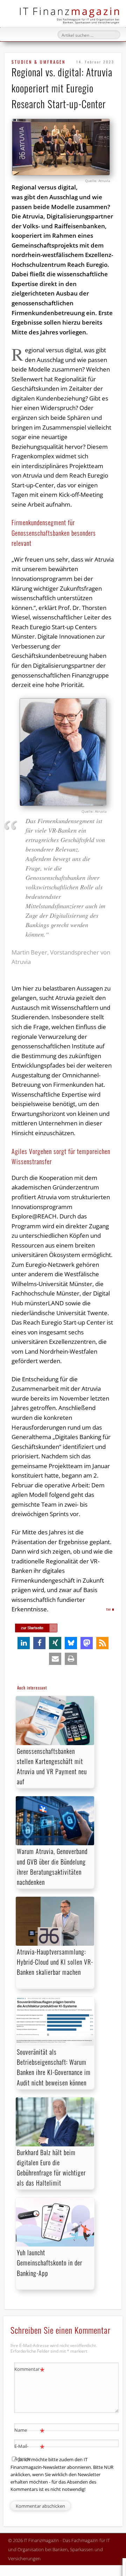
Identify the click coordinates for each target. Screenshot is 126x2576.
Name (30, 2431)
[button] (24, 1643)
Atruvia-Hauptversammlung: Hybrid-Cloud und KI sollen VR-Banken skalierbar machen (55, 1962)
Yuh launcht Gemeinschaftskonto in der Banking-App (50, 2263)
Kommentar (30, 2370)
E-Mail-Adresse (30, 2452)
